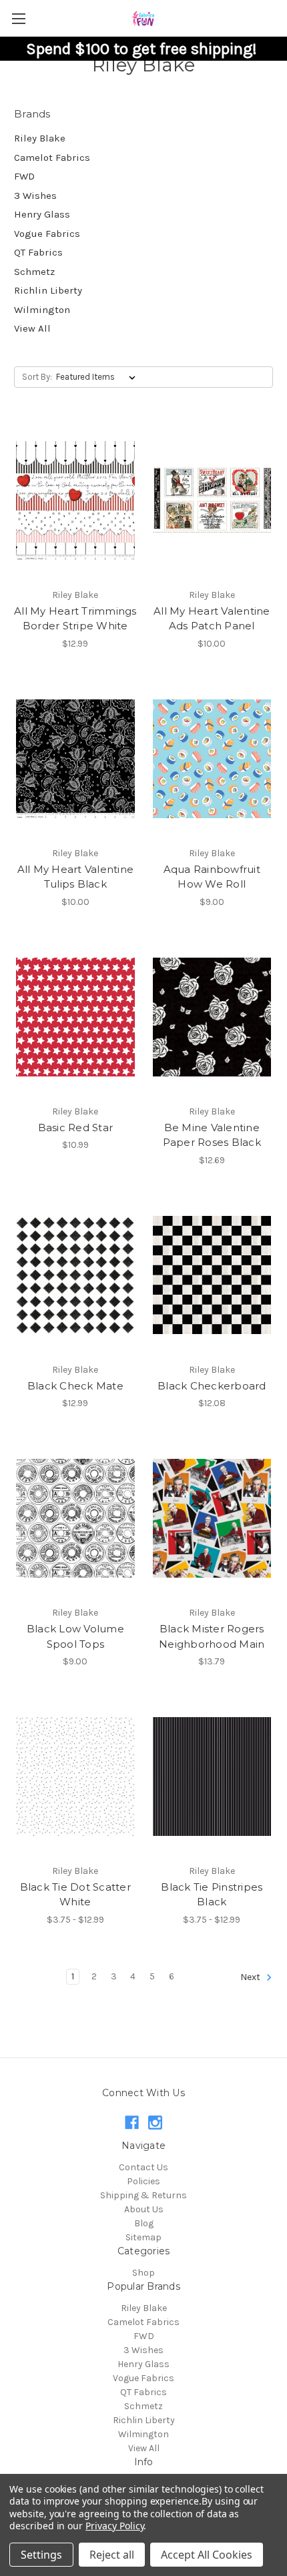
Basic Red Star (76, 1128)
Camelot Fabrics (52, 157)
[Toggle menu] (18, 18)
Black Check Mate (75, 1386)
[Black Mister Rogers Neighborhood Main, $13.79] (212, 1518)
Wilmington (42, 310)
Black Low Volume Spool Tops (75, 1636)
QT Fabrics (38, 252)
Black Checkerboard (212, 1386)
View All (32, 328)
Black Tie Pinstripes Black (212, 1895)
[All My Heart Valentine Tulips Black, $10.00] (75, 759)
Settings (41, 2555)
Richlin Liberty (48, 290)
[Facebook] (132, 2123)
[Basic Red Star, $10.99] (75, 1017)
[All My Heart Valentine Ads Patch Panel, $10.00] (212, 501)
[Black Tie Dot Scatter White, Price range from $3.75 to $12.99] (75, 1777)
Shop (143, 2273)
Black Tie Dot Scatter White (75, 1895)
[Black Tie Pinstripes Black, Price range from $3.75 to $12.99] (212, 1777)
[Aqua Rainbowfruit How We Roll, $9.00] (212, 759)
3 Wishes (35, 196)
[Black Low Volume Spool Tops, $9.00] (75, 1518)
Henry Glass (42, 214)
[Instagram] (155, 2123)
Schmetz (34, 272)
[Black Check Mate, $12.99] (75, 1275)
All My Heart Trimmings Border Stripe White (75, 619)
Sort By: (37, 377)
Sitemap (143, 2237)
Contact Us (143, 2167)
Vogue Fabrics (47, 234)
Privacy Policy (114, 2526)
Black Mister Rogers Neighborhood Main (212, 1636)
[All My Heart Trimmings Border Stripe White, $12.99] (75, 501)
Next (251, 1977)
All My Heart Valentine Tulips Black (76, 877)
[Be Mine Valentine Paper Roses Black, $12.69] (212, 1017)
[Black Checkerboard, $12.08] (212, 1275)
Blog (144, 2223)
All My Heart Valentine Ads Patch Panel (212, 619)
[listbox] (98, 377)
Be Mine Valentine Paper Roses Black (212, 1135)
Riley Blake (40, 138)
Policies (143, 2181)
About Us (144, 2209)
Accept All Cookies (207, 2555)
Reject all (112, 2555)
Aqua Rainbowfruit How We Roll (212, 877)
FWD (24, 176)
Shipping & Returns (143, 2195)
